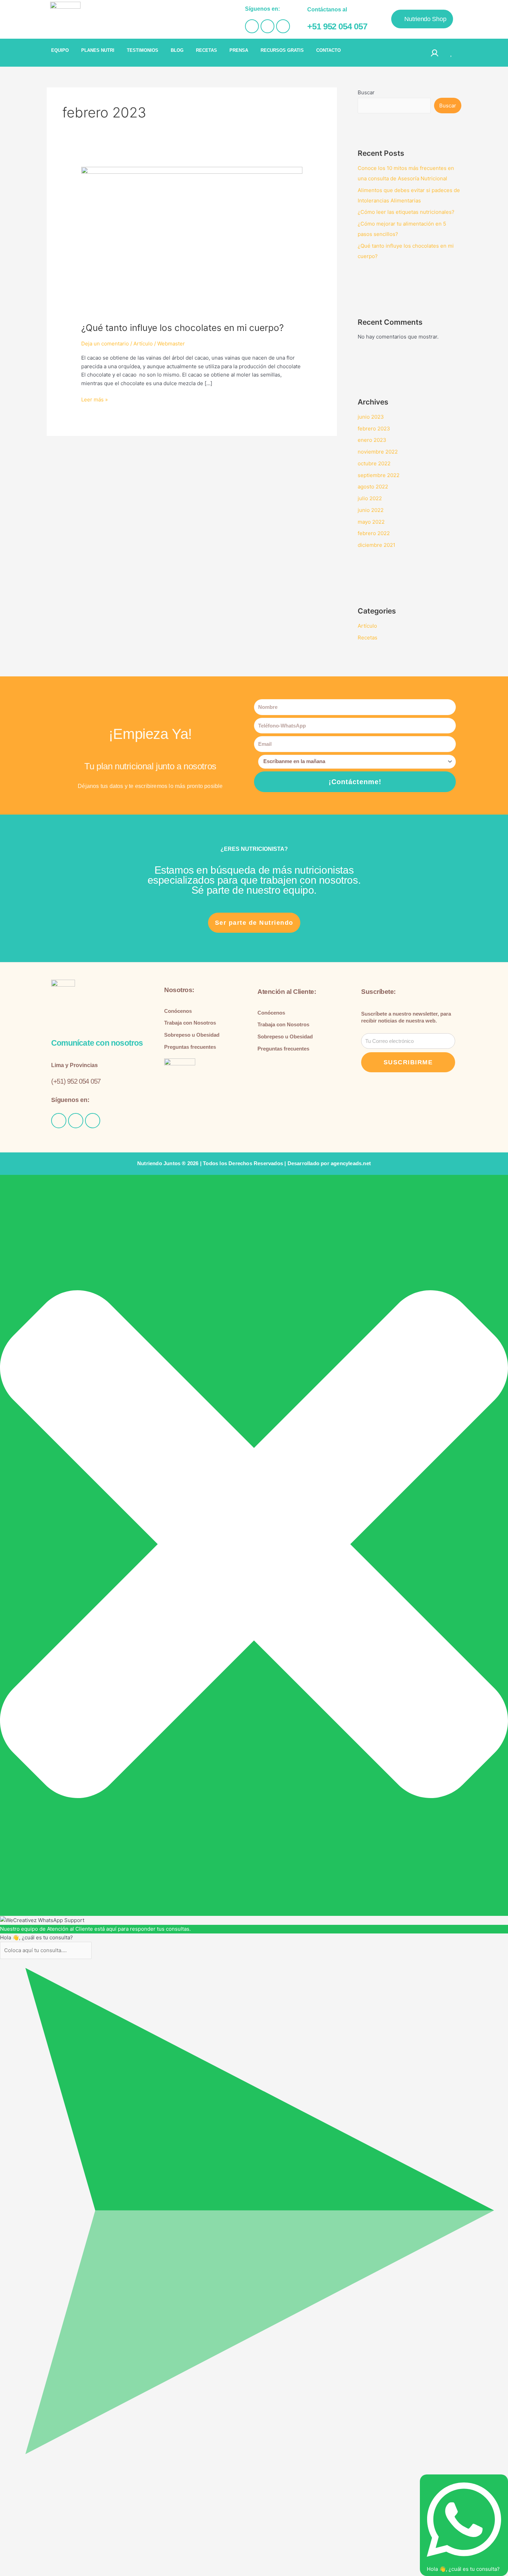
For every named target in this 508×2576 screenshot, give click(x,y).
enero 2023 (372, 440)
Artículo (143, 344)
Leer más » (95, 399)
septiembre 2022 (379, 475)
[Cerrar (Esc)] (53, 2475)
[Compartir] (37, 2475)
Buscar (366, 92)
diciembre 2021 (377, 545)
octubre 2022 (374, 463)
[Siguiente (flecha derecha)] (22, 2484)
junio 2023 (371, 417)
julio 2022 (370, 498)
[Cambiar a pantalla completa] (22, 2475)
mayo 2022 (371, 522)
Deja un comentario (105, 344)
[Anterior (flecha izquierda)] (7, 2484)
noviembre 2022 (378, 452)
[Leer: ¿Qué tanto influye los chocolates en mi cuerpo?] (192, 240)
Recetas (368, 638)
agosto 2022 (373, 487)
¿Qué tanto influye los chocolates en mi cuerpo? (182, 328)
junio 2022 (371, 510)
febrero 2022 (374, 533)
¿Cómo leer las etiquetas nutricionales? (406, 212)
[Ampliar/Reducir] (7, 2475)
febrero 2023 (374, 429)
